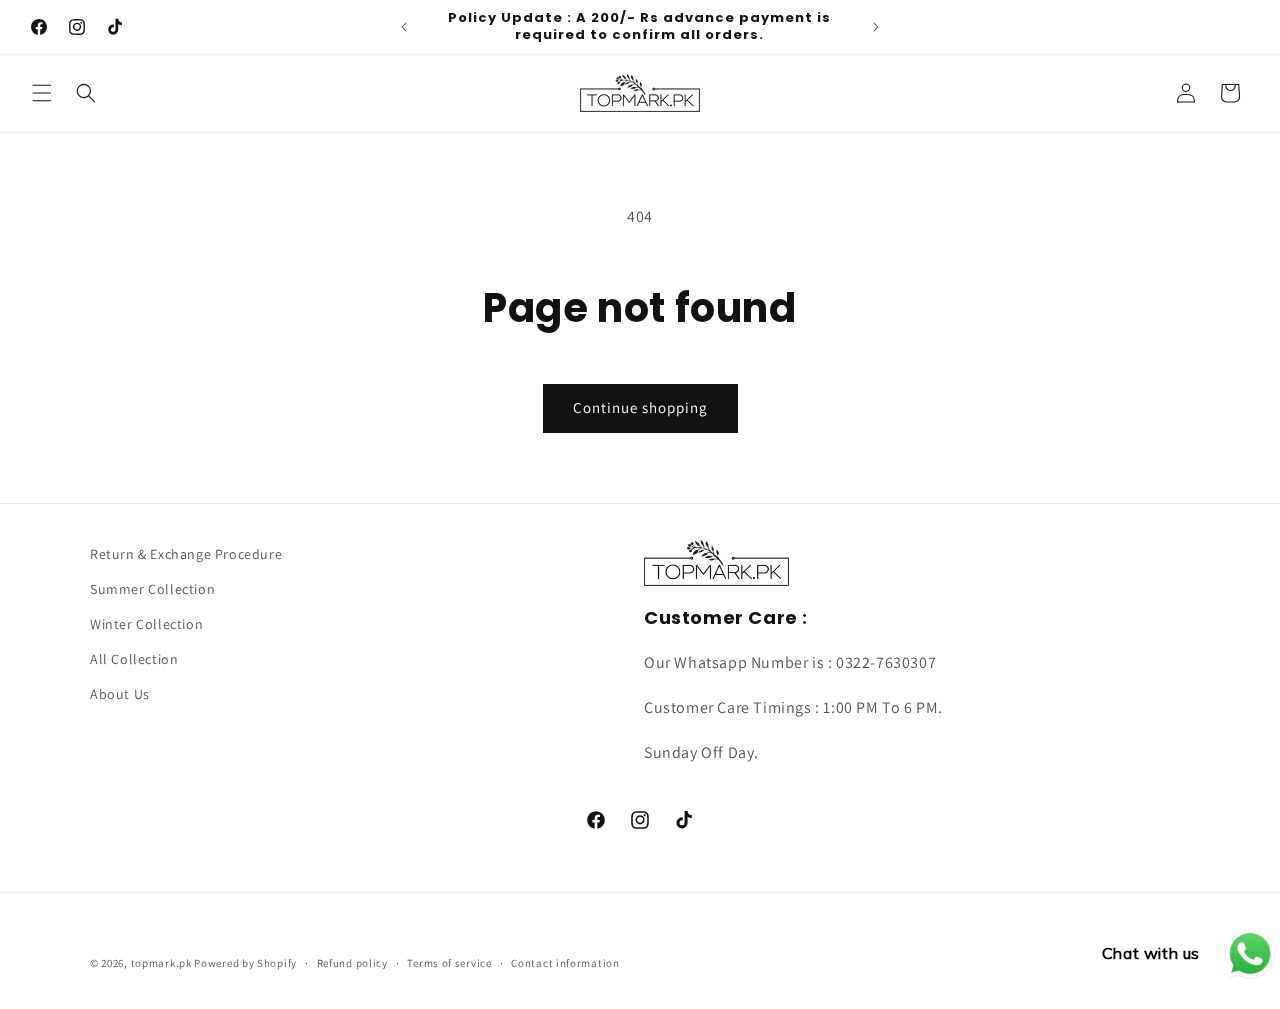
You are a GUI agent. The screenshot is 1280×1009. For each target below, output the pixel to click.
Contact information (565, 963)
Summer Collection (152, 589)
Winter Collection (146, 624)
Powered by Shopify (245, 963)
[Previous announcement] (404, 27)
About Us (120, 694)
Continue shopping (640, 407)
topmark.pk (161, 963)
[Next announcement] (876, 27)
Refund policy (352, 963)
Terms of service (449, 963)
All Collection (134, 659)
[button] (42, 93)
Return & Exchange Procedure (186, 554)
